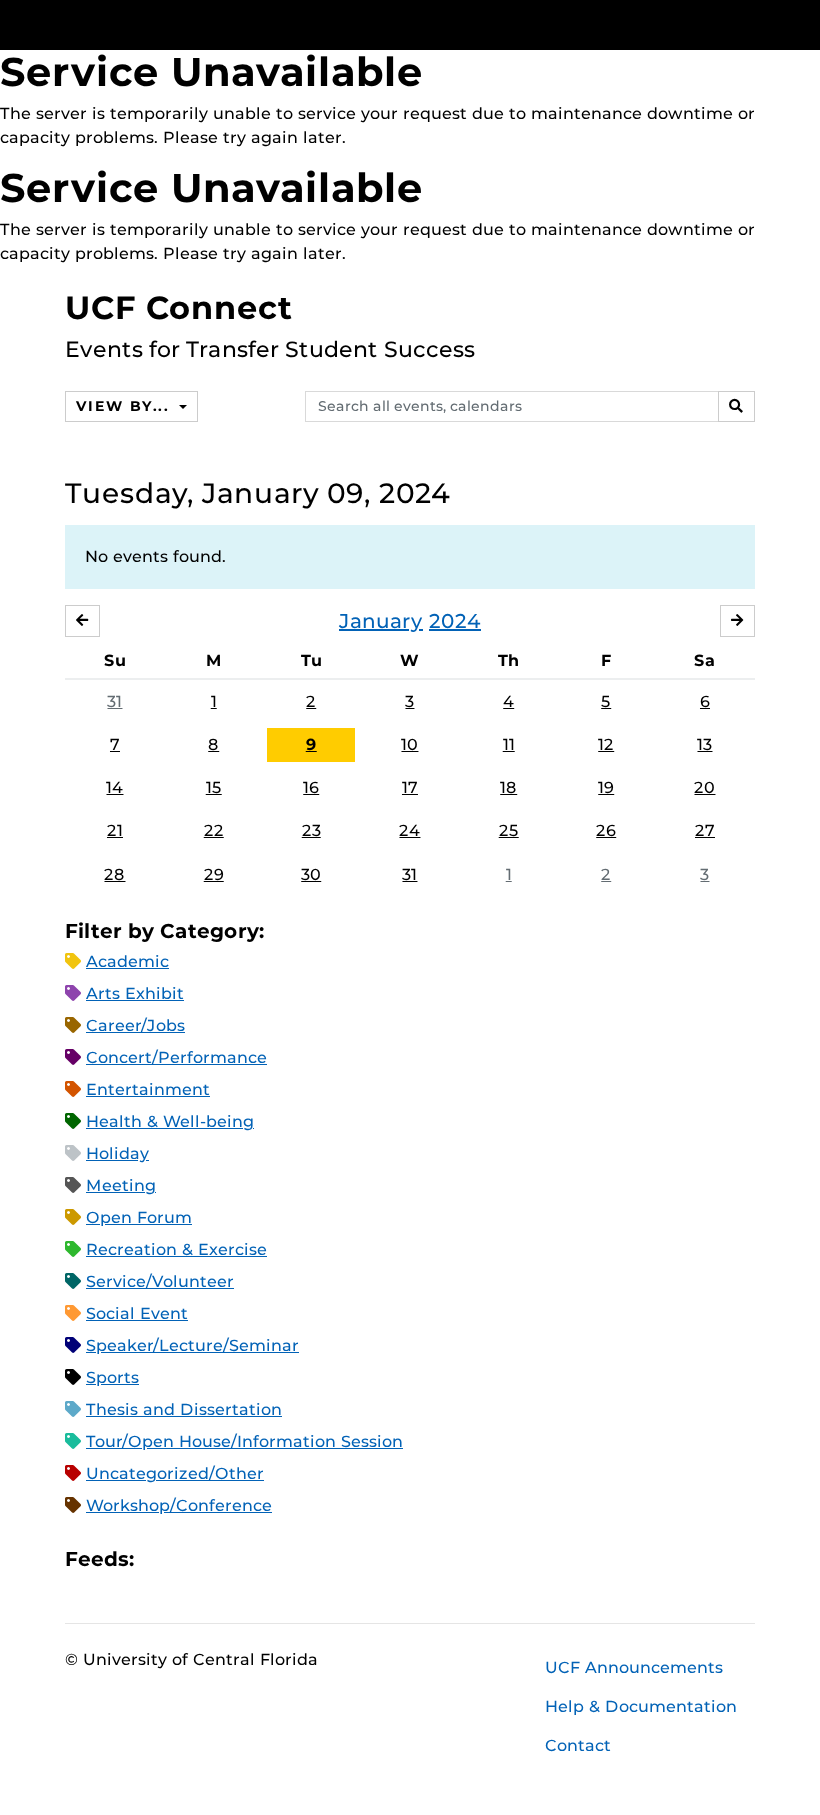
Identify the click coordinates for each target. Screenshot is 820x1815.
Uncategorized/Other (175, 1473)
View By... (125, 406)
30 (311, 874)
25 (509, 830)
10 (409, 744)
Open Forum (139, 1217)
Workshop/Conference (179, 1505)
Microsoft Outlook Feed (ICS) (194, 1558)
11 (509, 744)
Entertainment (148, 1089)
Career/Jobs (135, 1025)
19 (606, 787)
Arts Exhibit (135, 993)
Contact (578, 1745)
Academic (127, 961)
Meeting (121, 1185)
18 (508, 787)
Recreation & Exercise (176, 1249)
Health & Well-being (170, 1121)
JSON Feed (296, 1558)
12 (606, 744)
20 (704, 787)
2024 (455, 621)
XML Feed (262, 1558)
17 (410, 787)
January (381, 621)
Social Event (137, 1313)
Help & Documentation (641, 1706)
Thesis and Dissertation (184, 1409)
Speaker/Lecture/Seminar (192, 1345)
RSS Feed (228, 1558)
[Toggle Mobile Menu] (750, 23)
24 (409, 830)
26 (606, 830)
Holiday (117, 1153)
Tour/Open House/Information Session (244, 1441)
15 (214, 787)
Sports (112, 1377)
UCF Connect (179, 307)
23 (311, 830)
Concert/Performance (176, 1057)
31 (114, 701)
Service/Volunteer (160, 1281)
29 (214, 874)
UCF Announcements (634, 1667)
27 (705, 830)
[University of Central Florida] (198, 24)
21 (115, 830)
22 (214, 830)
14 (114, 787)
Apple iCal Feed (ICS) (160, 1558)
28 (114, 874)
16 (311, 787)
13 (704, 744)
